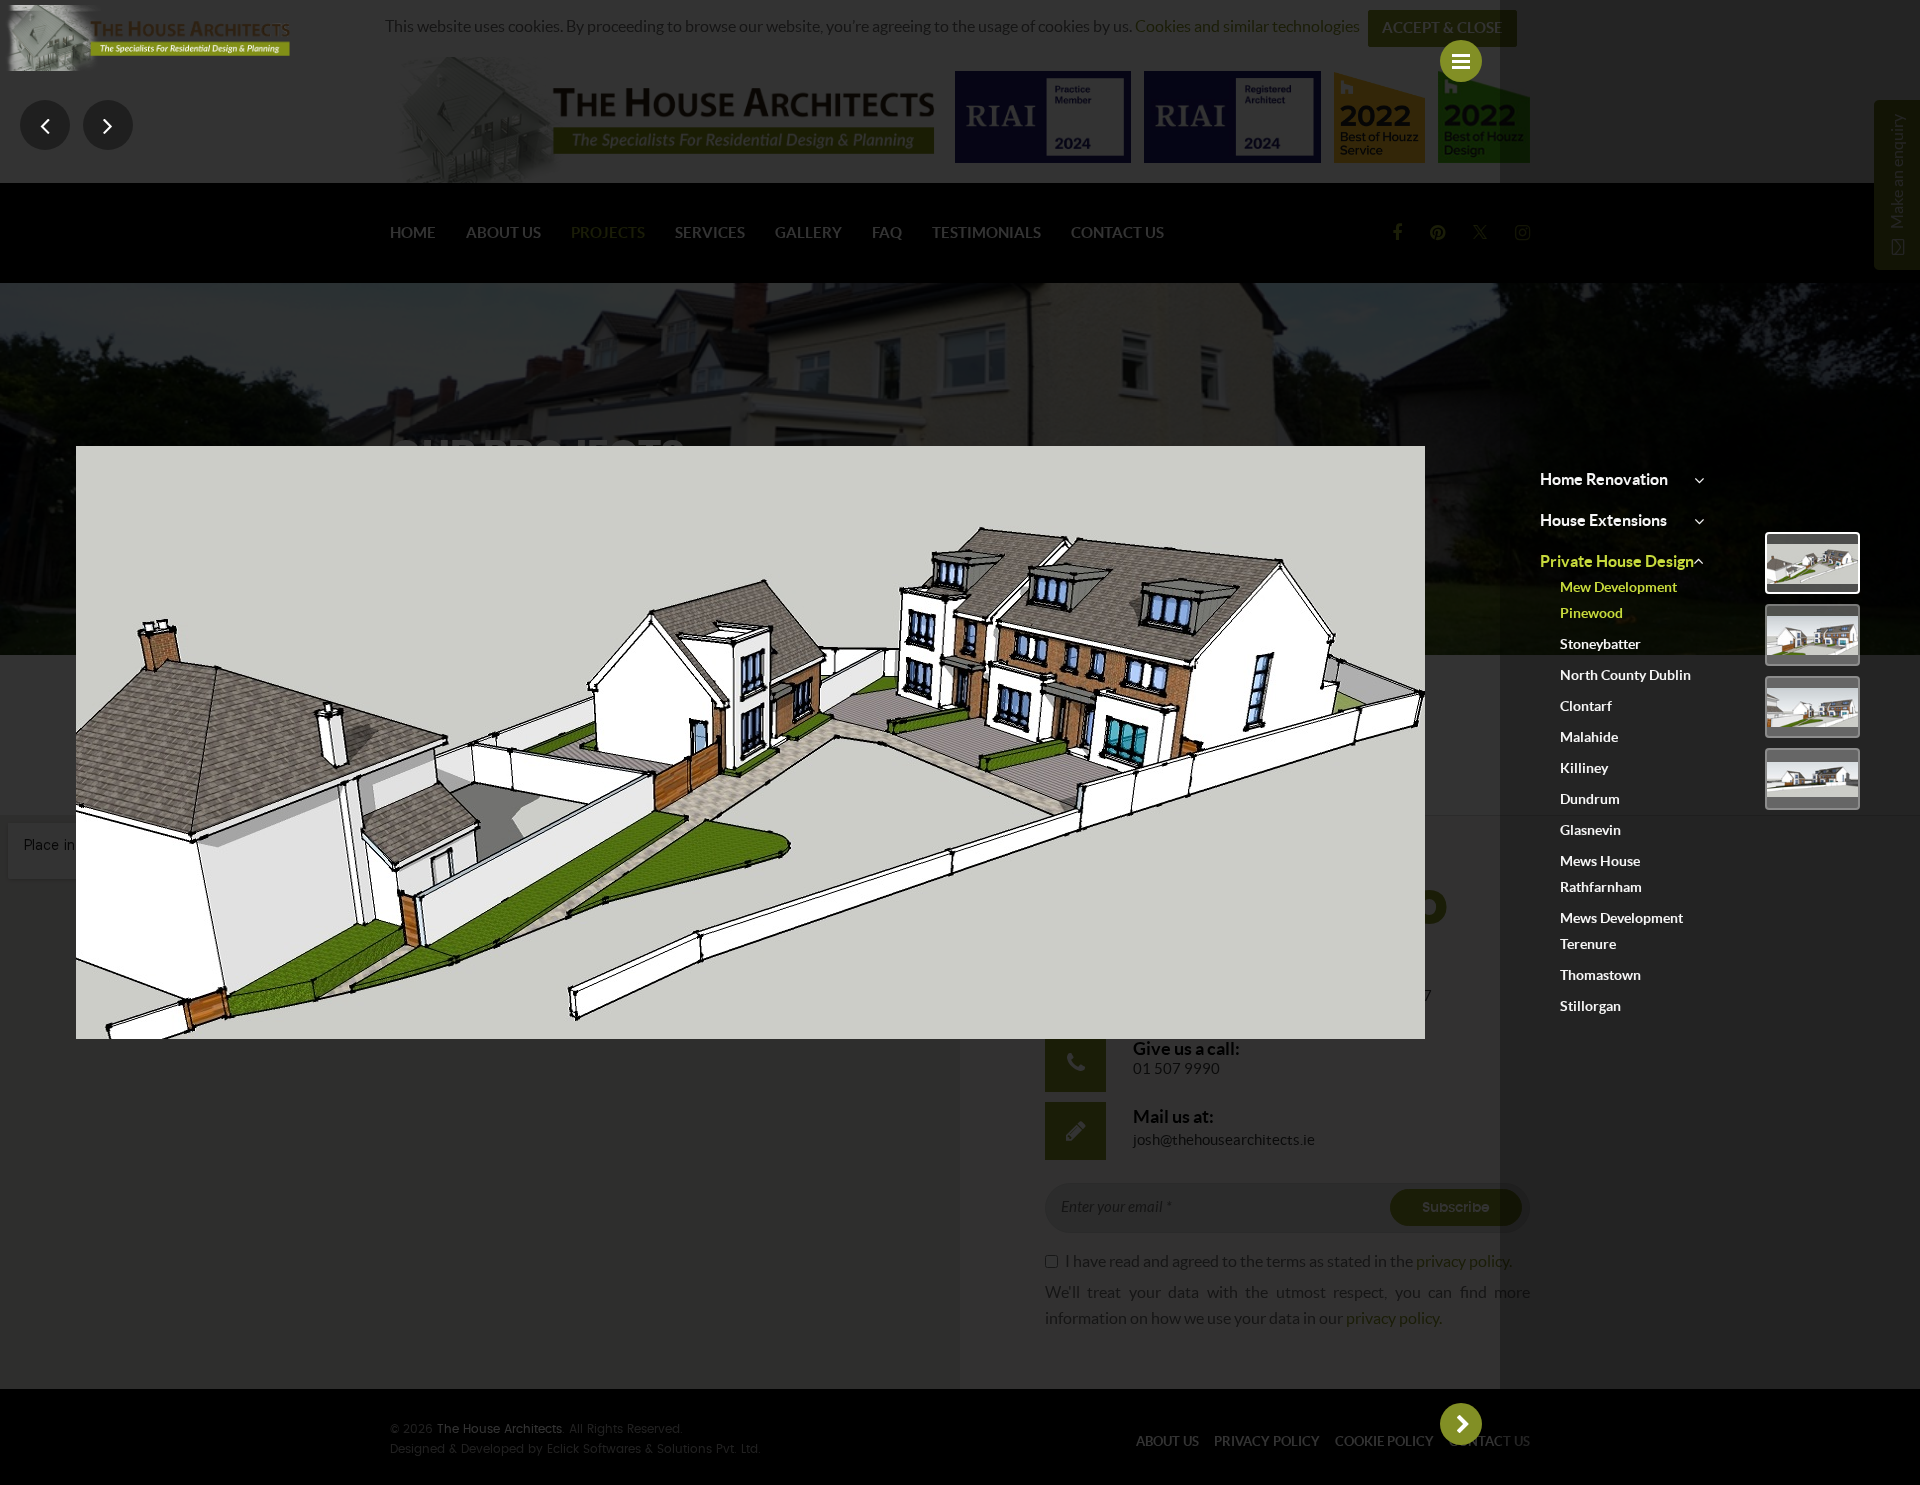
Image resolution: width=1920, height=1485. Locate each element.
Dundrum (1590, 799)
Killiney (1584, 768)
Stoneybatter (1600, 644)
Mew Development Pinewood (1618, 600)
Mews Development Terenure (1621, 931)
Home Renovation (1604, 479)
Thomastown (1600, 975)
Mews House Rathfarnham (1601, 874)
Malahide (1589, 737)
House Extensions (1603, 520)
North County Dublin (1625, 675)
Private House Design (1617, 561)
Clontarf (1586, 706)
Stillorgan (1590, 1006)
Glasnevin (1590, 830)
